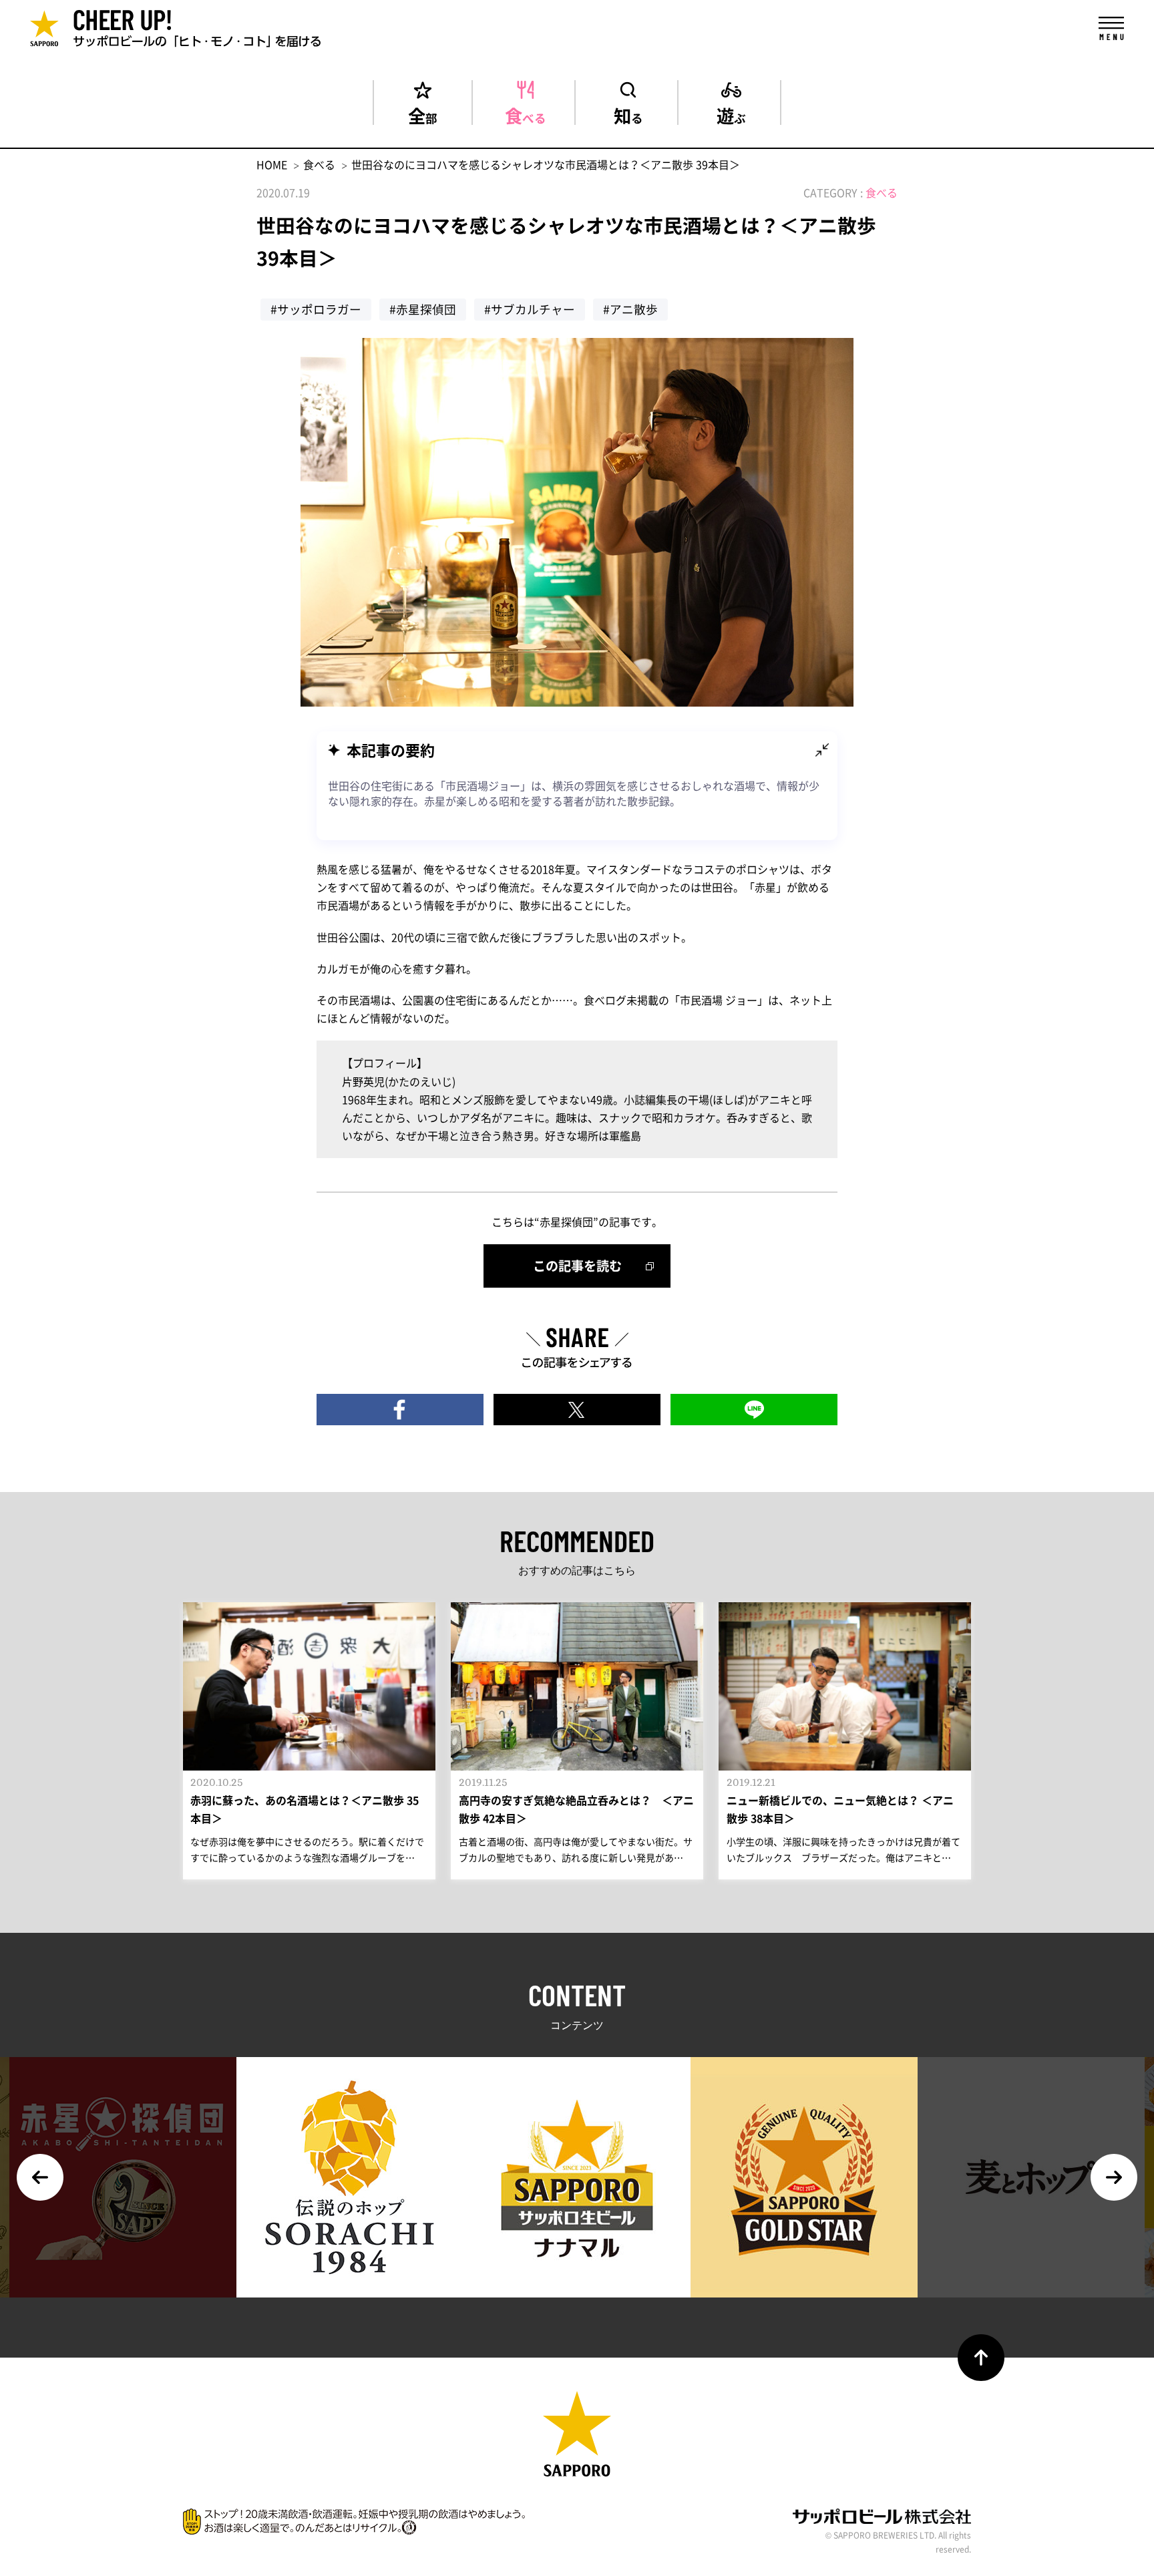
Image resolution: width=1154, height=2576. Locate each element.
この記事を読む (577, 1266)
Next (1114, 2177)
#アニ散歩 (630, 309)
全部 (423, 114)
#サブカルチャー (530, 309)
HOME (272, 164)
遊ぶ (731, 114)
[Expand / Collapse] (822, 750)
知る (628, 114)
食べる (526, 114)
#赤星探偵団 (423, 309)
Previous (40, 2177)
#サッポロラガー (316, 309)
